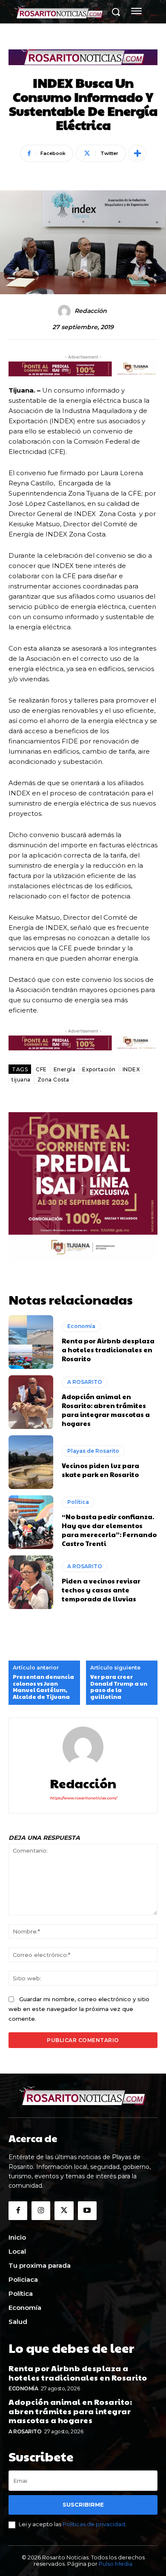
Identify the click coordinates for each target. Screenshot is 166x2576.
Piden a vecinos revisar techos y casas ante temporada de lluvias (101, 1590)
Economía (81, 1326)
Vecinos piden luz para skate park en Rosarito (100, 1470)
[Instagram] (41, 2211)
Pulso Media (116, 2564)
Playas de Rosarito (93, 1451)
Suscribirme (83, 2504)
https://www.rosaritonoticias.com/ (83, 1798)
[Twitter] (64, 2211)
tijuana (21, 1080)
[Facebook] (18, 2211)
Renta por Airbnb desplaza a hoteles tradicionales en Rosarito (108, 1350)
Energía (65, 1069)
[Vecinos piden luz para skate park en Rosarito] (31, 1462)
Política (78, 1502)
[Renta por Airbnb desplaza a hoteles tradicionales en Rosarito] (31, 1342)
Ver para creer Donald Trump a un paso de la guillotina (119, 1687)
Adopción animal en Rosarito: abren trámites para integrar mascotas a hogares (106, 1410)
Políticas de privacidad (94, 2524)
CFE (41, 1069)
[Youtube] (87, 2211)
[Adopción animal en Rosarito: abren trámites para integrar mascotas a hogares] (31, 1402)
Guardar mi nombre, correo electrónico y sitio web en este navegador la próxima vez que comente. (79, 2009)
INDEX (131, 1069)
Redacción (91, 311)
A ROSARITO (85, 1382)
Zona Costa (53, 1080)
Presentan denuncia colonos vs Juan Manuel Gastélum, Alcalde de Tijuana (43, 1687)
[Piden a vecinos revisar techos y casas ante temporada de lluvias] (31, 1582)
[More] (137, 153)
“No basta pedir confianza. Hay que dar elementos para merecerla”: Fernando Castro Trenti (109, 1530)
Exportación (99, 1069)
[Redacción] (66, 311)
